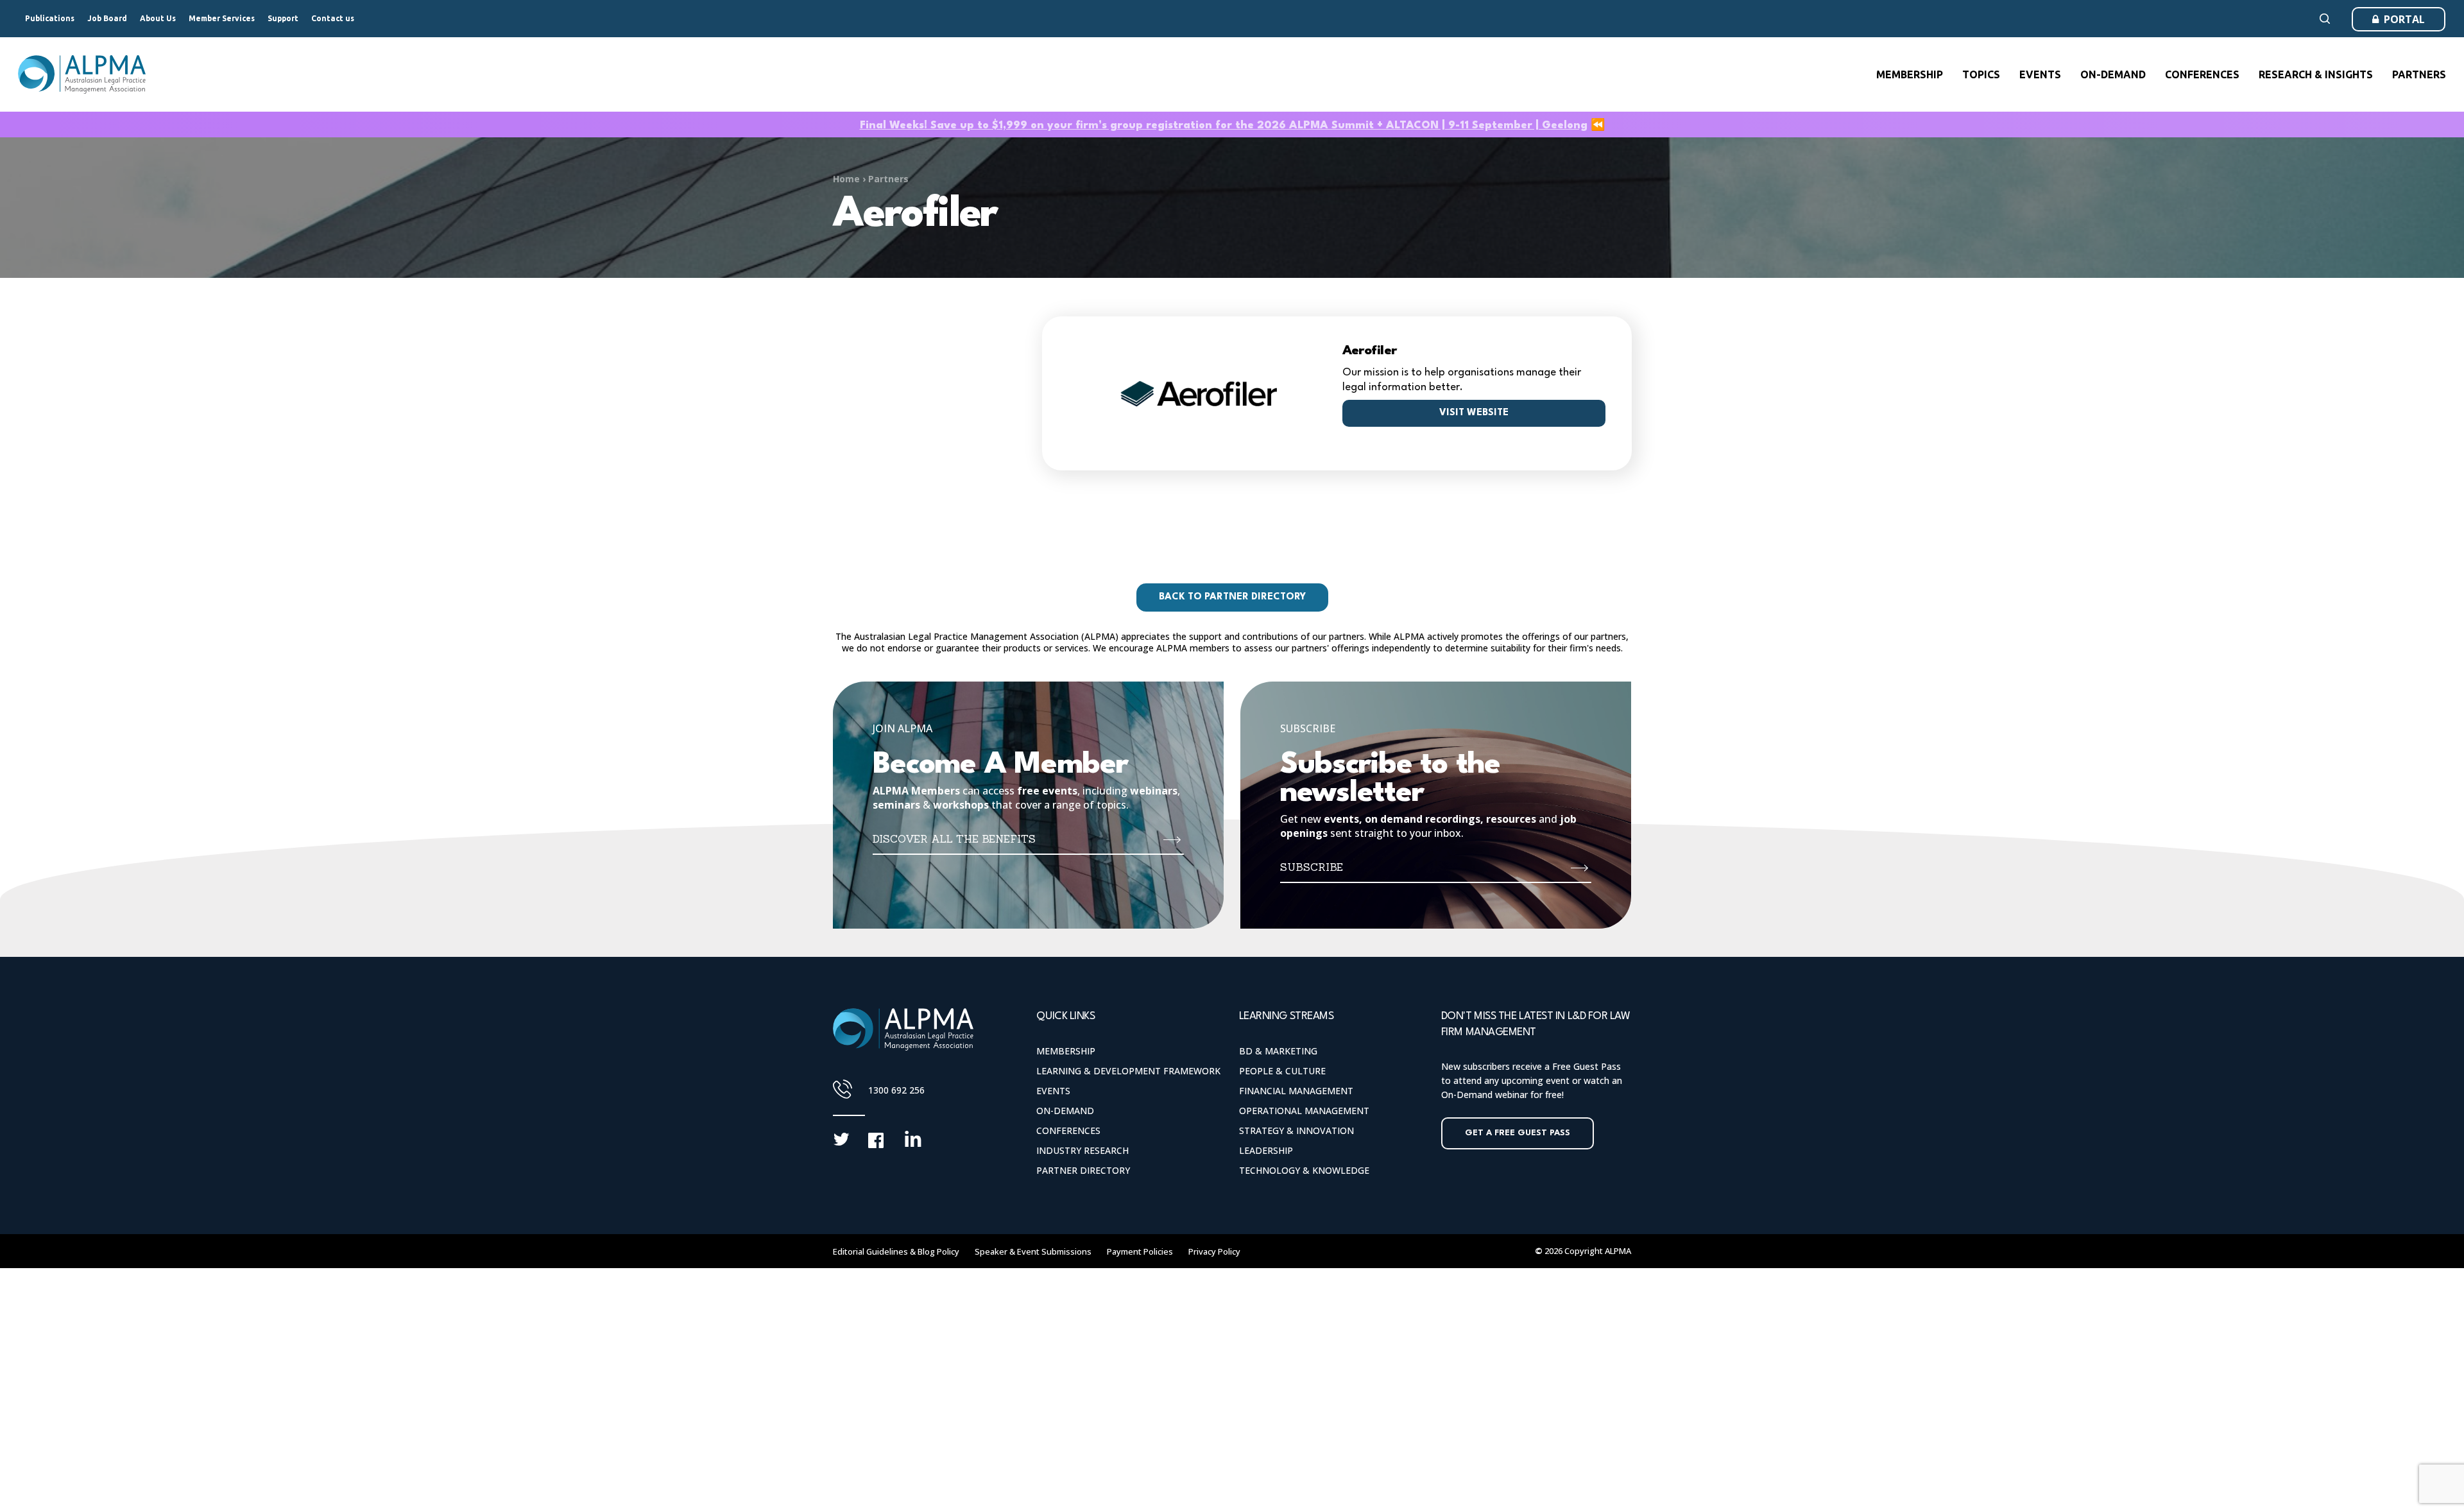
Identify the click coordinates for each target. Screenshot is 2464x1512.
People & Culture (1282, 1071)
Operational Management (1304, 1111)
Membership (1066, 1051)
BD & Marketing (1278, 1051)
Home (846, 179)
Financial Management (1296, 1091)
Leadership (1266, 1150)
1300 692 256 (896, 1090)
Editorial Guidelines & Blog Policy (896, 1251)
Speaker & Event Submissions (1033, 1251)
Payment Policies (1140, 1251)
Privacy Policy (1214, 1251)
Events (1053, 1091)
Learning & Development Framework (1128, 1071)
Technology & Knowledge (1304, 1170)
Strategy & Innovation (1296, 1130)
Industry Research (1082, 1150)
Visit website (1474, 413)
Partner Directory (1083, 1170)
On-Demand (1065, 1111)
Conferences (1068, 1130)
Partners (888, 179)
